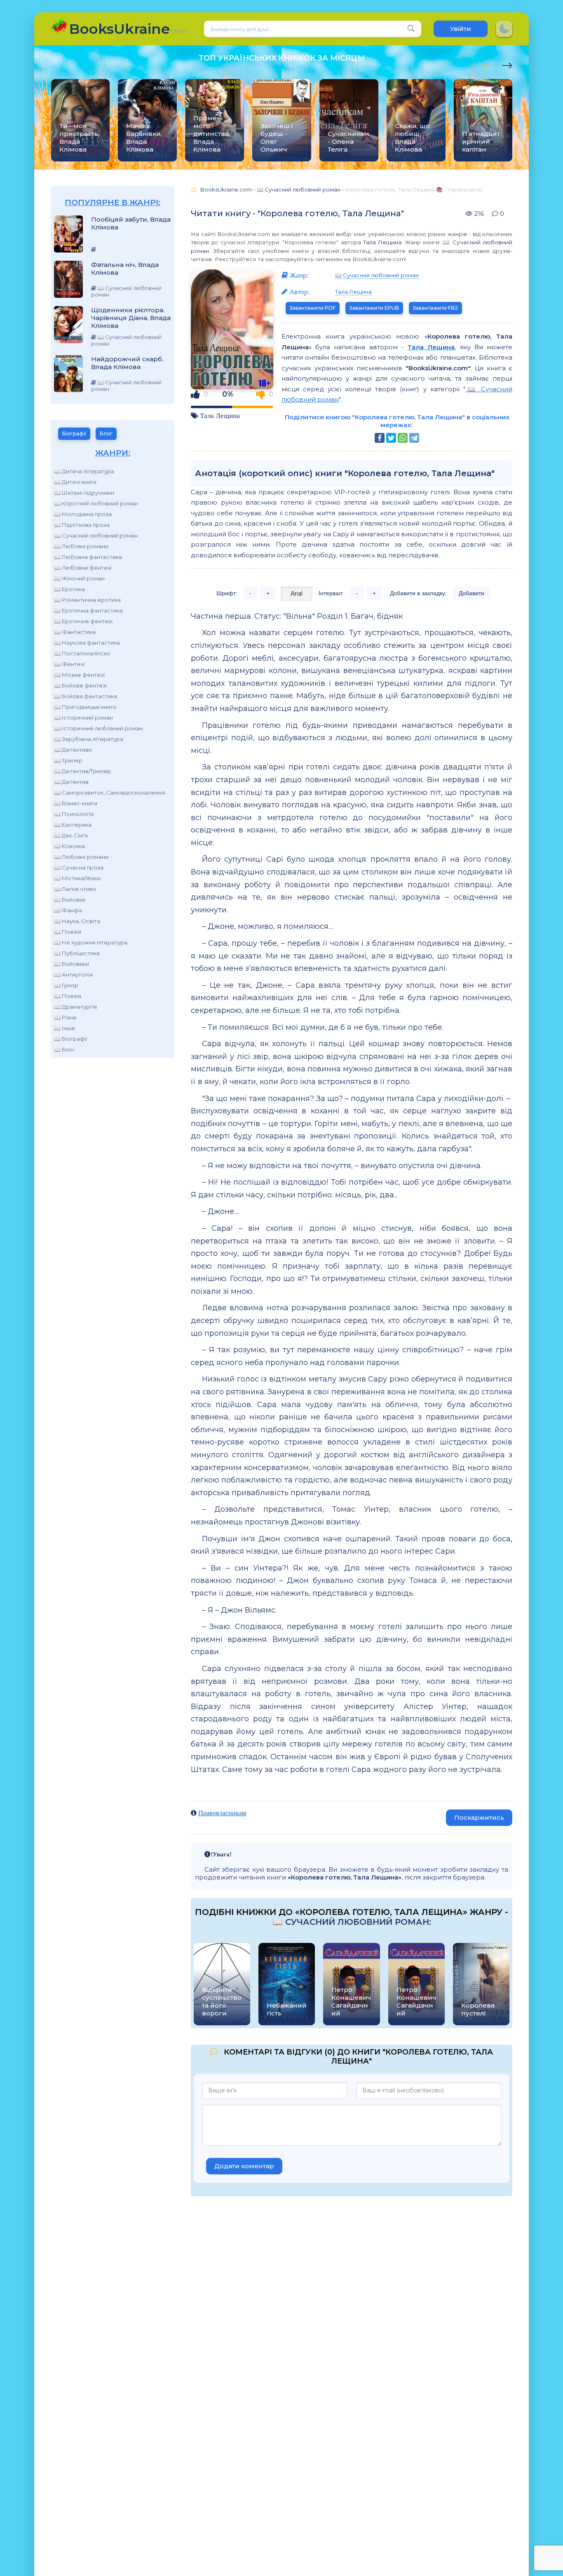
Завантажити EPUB (374, 308)
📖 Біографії (70, 1039)
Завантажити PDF (313, 308)
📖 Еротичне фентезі (83, 621)
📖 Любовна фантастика (88, 557)
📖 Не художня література (91, 942)
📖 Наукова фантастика (87, 643)
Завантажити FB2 (435, 308)
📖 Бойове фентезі (80, 685)
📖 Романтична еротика (87, 600)
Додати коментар (244, 2166)
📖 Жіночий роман (79, 578)
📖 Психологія (74, 814)
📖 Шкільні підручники (84, 493)
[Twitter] (391, 438)
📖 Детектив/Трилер (82, 771)
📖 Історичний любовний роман (98, 728)
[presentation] (489, 64)
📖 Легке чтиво (75, 889)
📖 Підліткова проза (82, 525)
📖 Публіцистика (77, 953)
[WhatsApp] (403, 438)
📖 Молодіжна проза (83, 514)
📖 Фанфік (68, 910)
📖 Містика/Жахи (77, 878)
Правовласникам (222, 1813)
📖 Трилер (68, 760)
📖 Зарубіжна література (89, 739)
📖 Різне (65, 1017)
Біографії (74, 434)
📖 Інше (65, 1028)
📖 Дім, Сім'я (71, 835)
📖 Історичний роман (83, 718)
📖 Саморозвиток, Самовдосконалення (109, 792)
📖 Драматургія (75, 1007)
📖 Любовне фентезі (83, 568)
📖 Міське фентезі (79, 675)
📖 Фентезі (69, 664)
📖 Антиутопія (73, 975)
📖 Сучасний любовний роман (96, 535)
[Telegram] (414, 438)
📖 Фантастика (75, 632)
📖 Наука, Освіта (77, 921)
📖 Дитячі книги (75, 482)
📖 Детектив (71, 782)
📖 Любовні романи (81, 546)
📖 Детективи (73, 750)
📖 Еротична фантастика (88, 610)
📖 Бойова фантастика (86, 696)
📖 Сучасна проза (79, 867)
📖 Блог (65, 1050)
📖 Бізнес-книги (76, 803)
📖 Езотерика (73, 825)
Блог (106, 434)
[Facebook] (380, 438)
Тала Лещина (382, 242)
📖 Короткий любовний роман (96, 503)
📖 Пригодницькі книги (85, 707)
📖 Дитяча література (84, 471)
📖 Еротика (69, 589)
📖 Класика (69, 846)
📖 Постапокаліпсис (82, 653)
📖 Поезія (68, 932)
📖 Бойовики (72, 964)
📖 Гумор (66, 985)
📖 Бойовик (70, 900)
